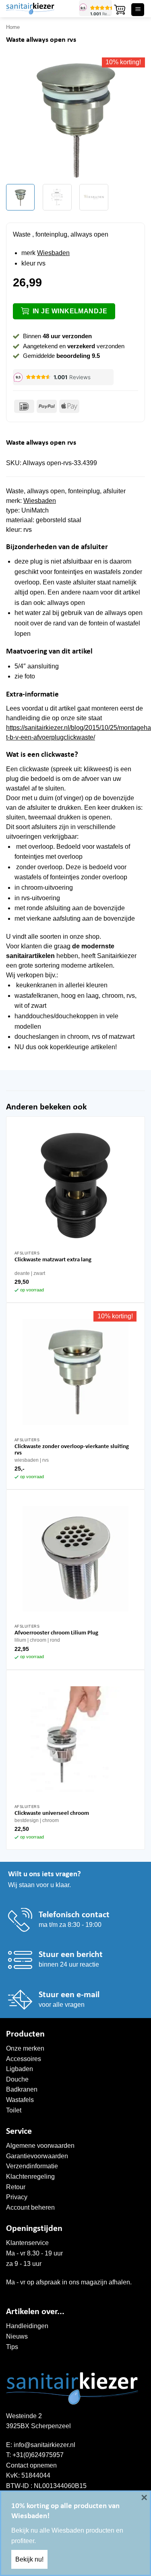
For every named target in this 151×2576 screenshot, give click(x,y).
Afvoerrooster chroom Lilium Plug (56, 1633)
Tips (12, 2347)
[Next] (132, 118)
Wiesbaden (53, 253)
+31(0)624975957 (38, 2455)
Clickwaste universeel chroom (52, 1813)
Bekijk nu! (29, 2559)
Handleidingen (27, 2326)
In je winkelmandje (70, 311)
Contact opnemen (31, 2465)
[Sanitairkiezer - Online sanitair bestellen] (39, 9)
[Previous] (19, 118)
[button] (120, 10)
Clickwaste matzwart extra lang (53, 1260)
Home (13, 27)
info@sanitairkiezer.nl (44, 2445)
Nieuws (17, 2336)
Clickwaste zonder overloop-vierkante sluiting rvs (72, 1450)
